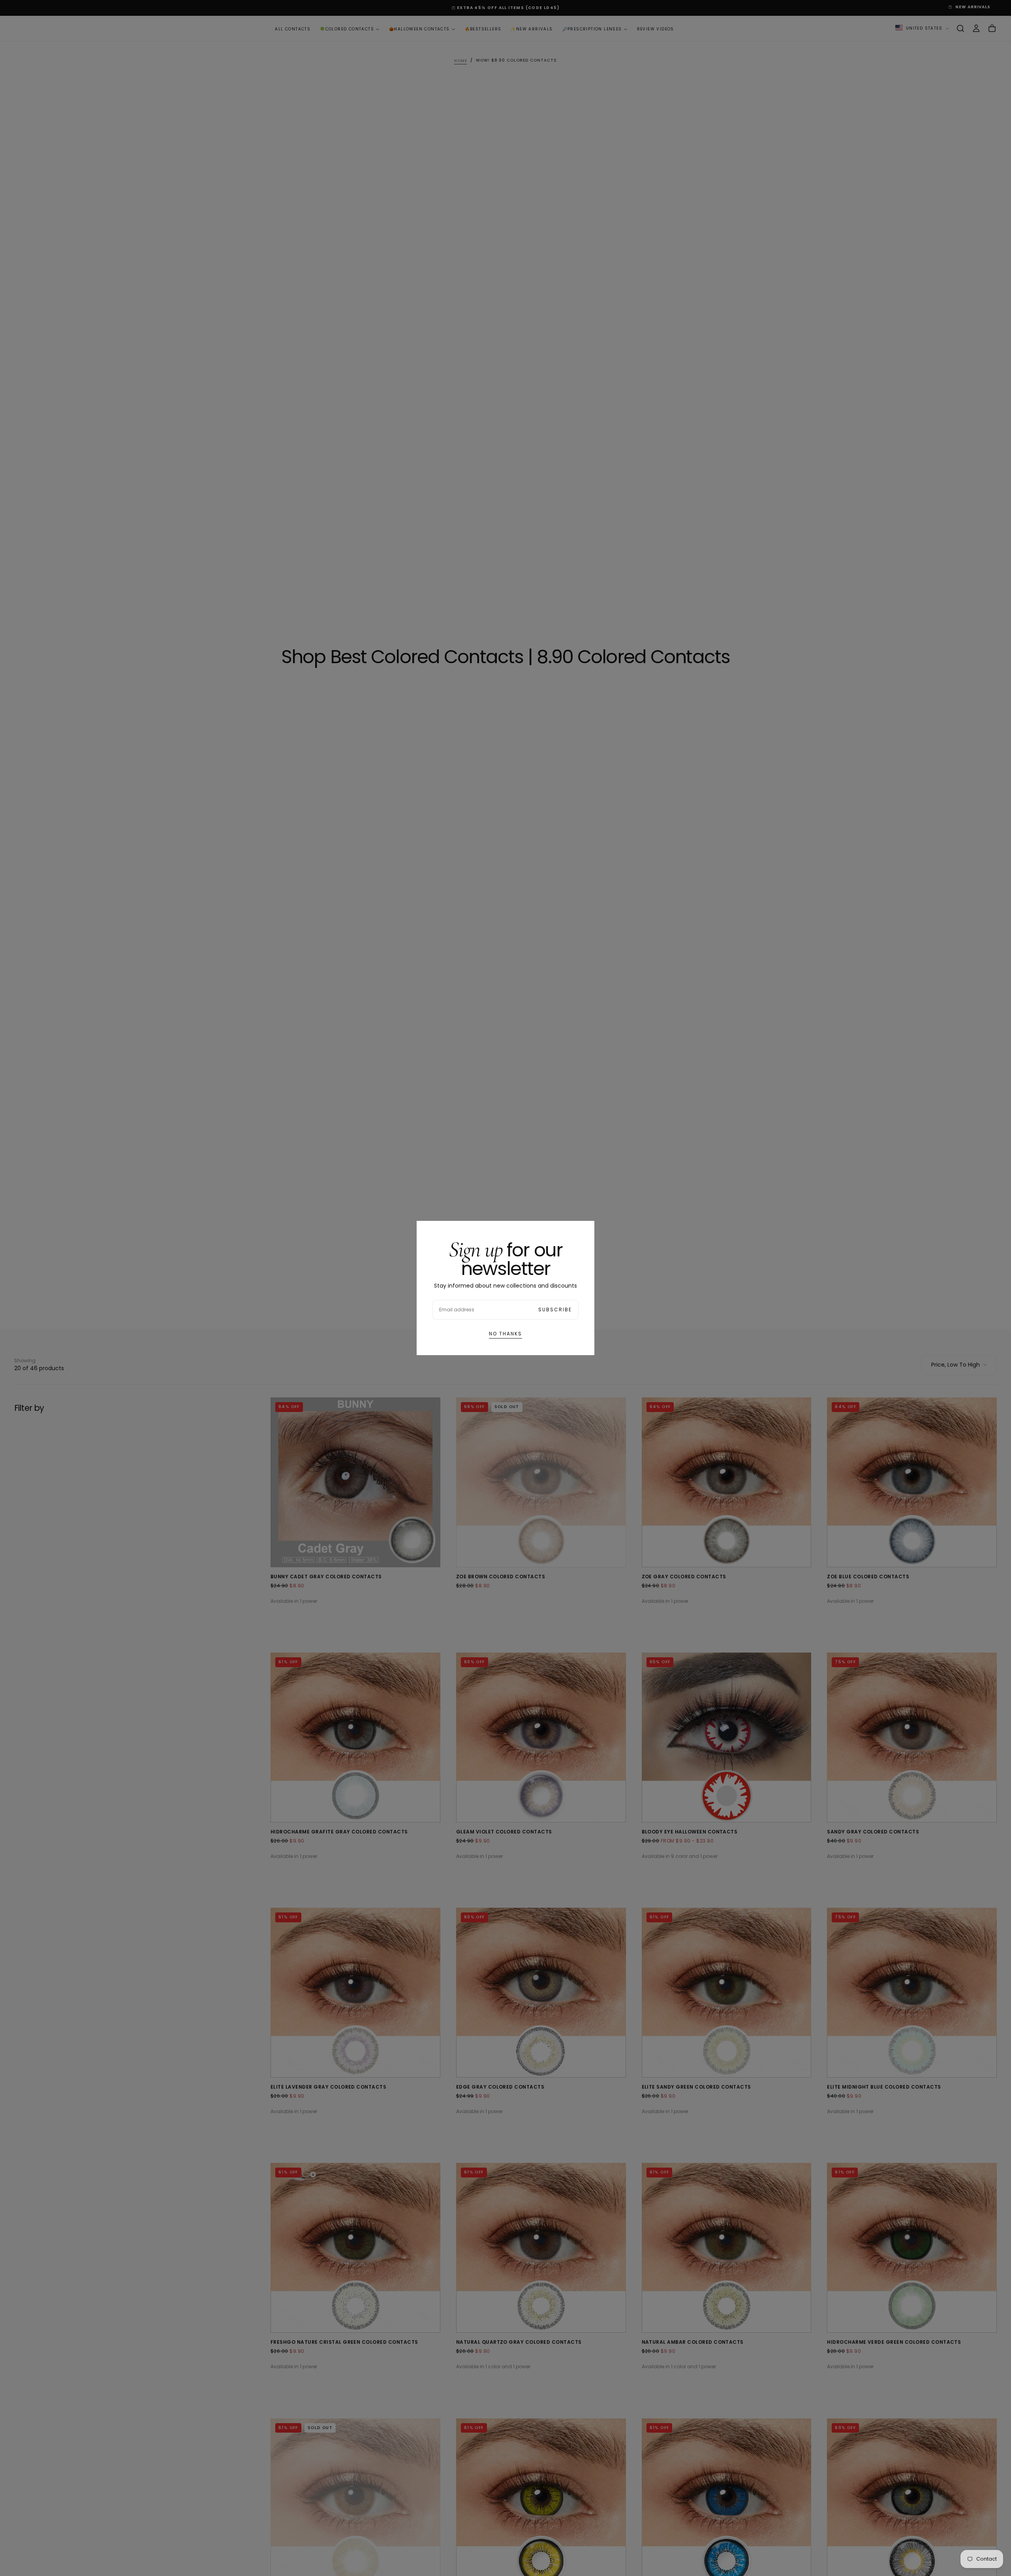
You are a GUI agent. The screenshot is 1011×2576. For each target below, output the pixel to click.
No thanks (505, 1334)
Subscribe (555, 1310)
